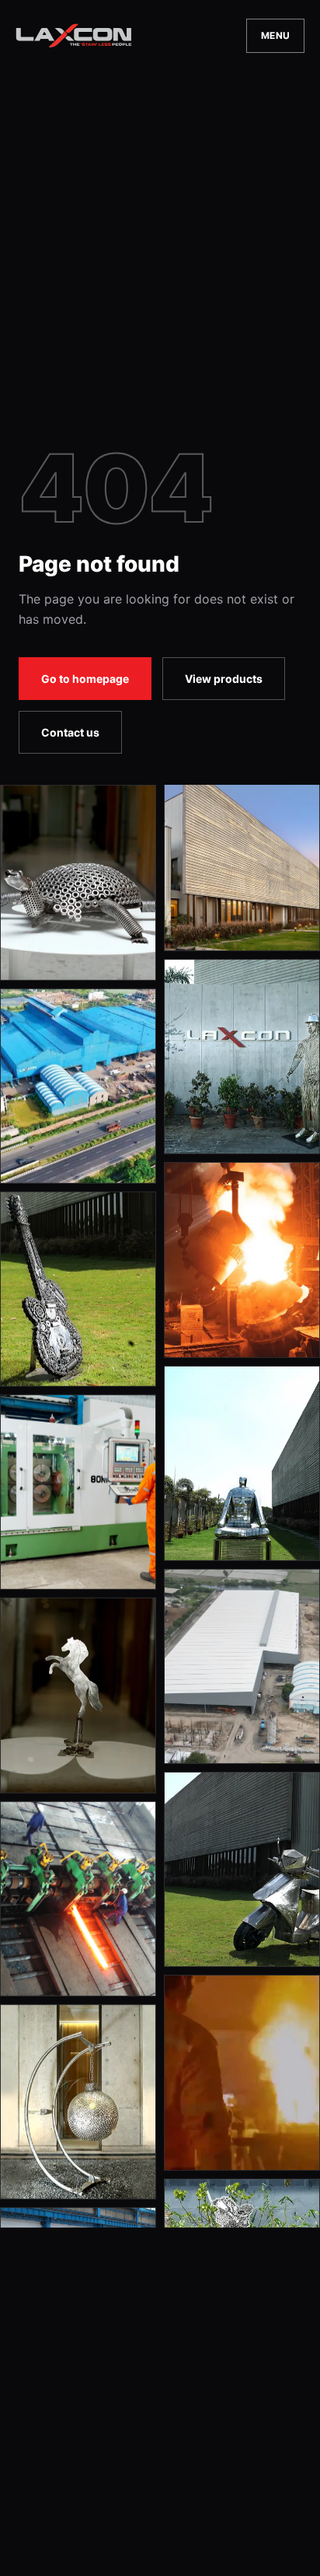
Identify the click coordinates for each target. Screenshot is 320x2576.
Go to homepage (85, 679)
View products (224, 679)
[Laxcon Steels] (74, 35)
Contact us (70, 732)
